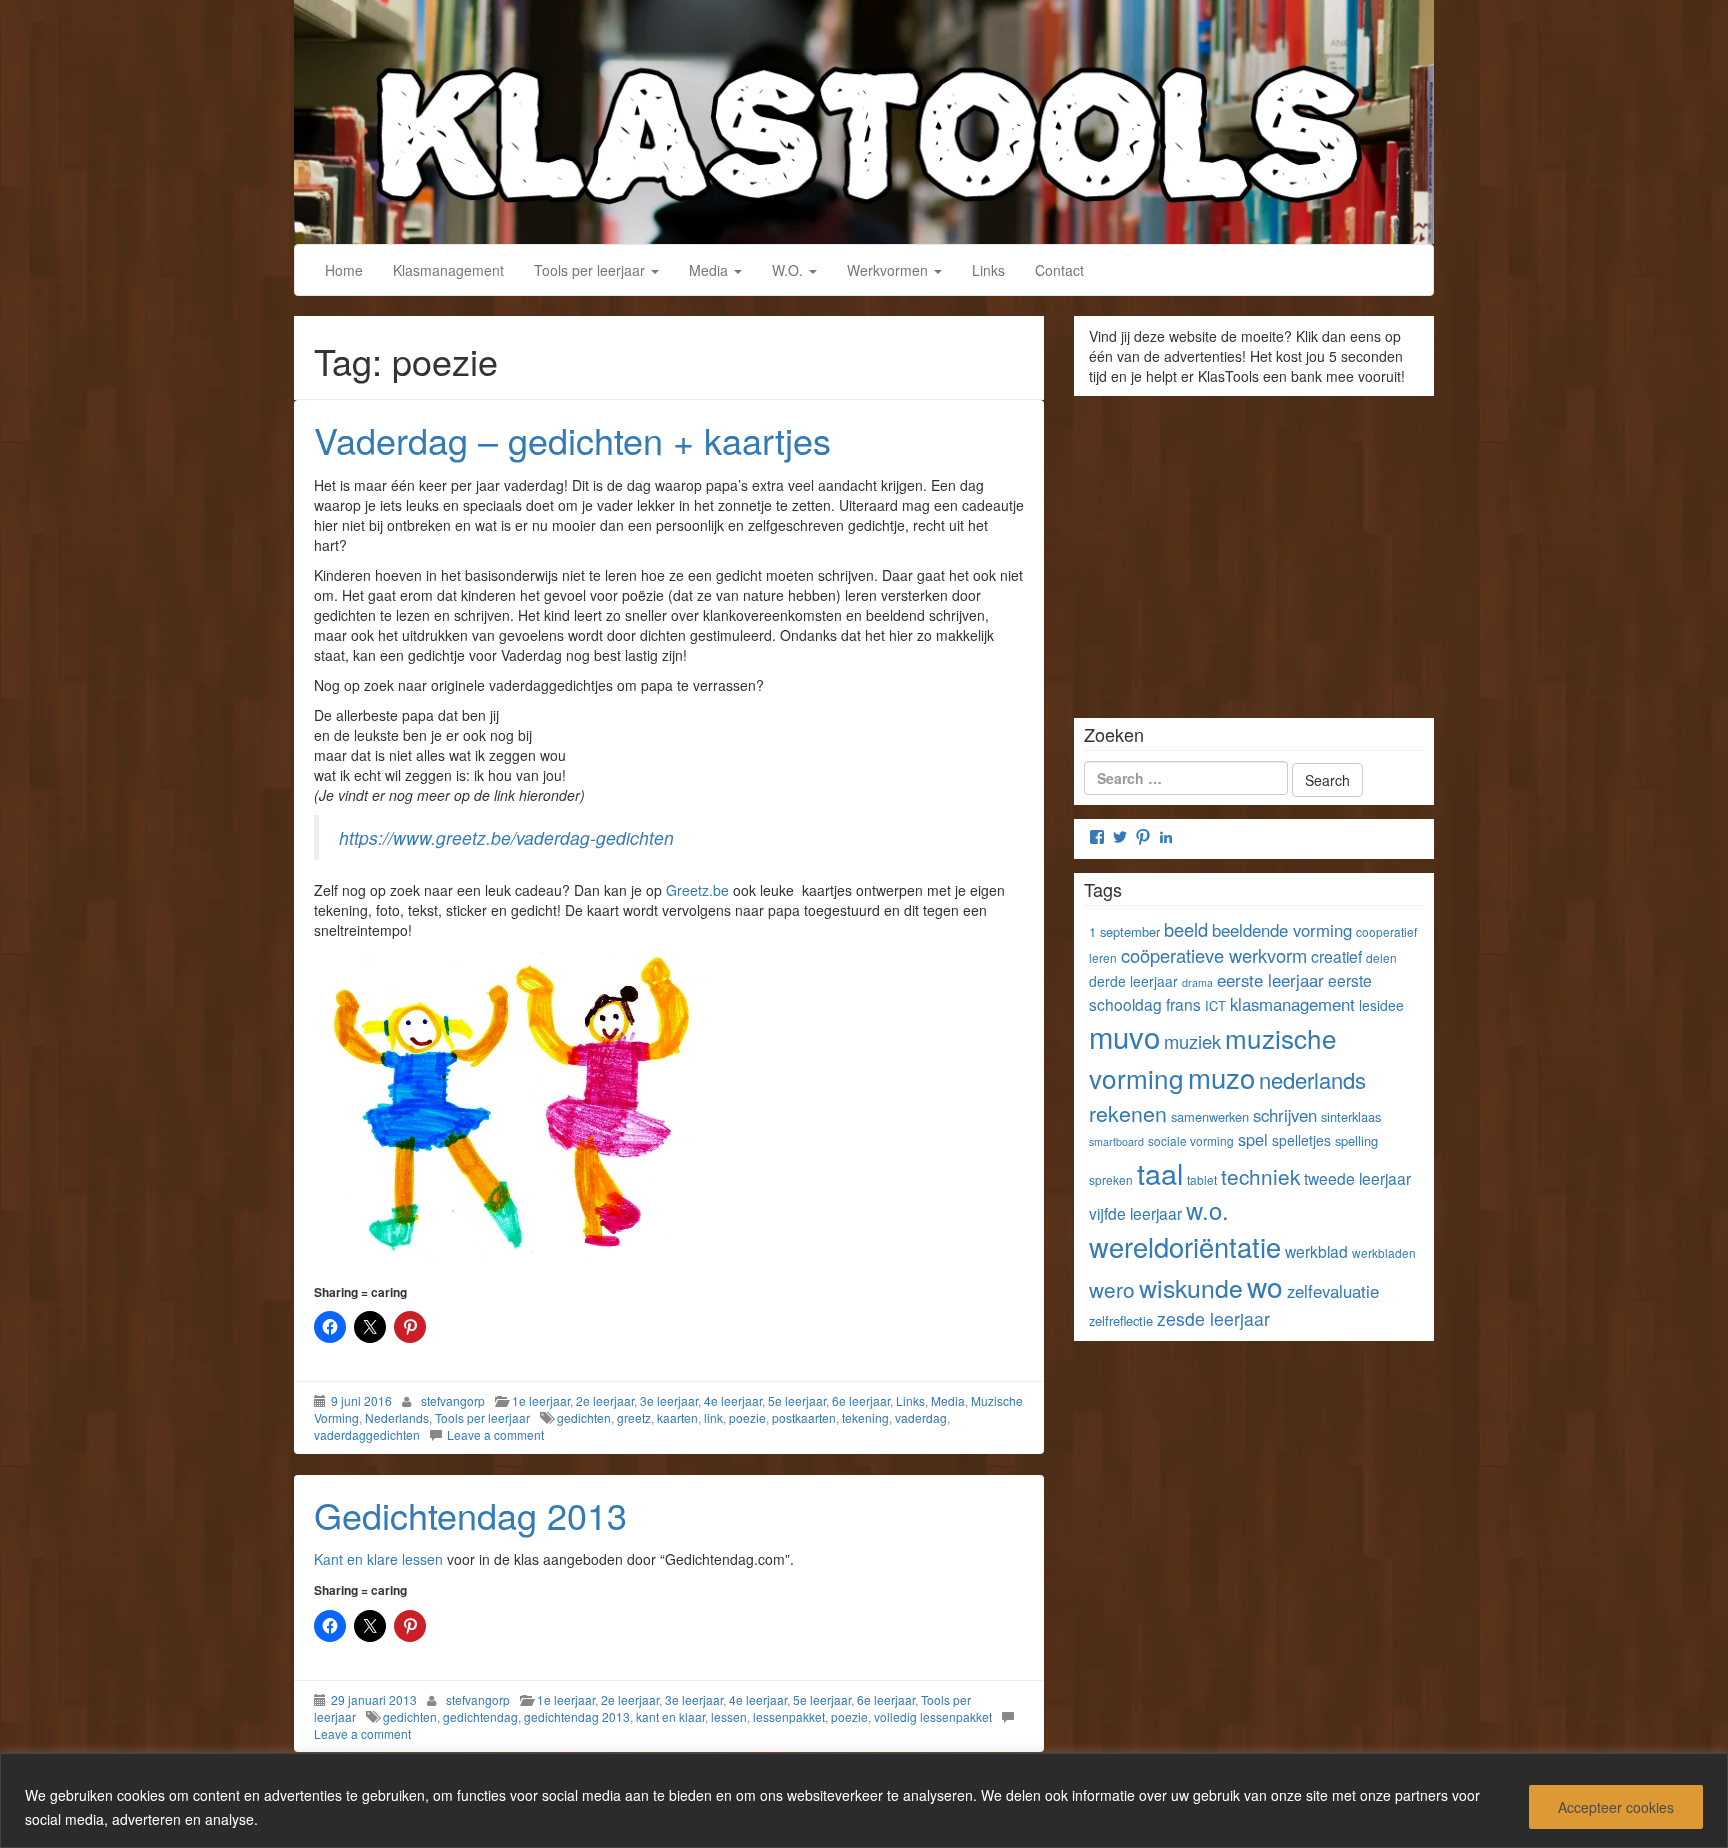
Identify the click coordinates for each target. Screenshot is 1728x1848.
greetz (634, 1417)
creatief (1336, 956)
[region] (864, 1800)
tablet (1202, 1179)
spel (1253, 1139)
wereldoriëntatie (1185, 1246)
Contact (1059, 270)
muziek (1192, 1041)
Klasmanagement (448, 270)
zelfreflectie (1121, 1320)
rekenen (1128, 1112)
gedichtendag (480, 1716)
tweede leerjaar (1357, 1178)
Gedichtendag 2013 (470, 1514)
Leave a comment (495, 1434)
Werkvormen (889, 270)
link (713, 1417)
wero (1112, 1289)
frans (1183, 1004)
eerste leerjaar (1270, 980)
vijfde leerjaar (1135, 1213)
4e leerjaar (733, 1400)
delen (1381, 957)
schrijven (1285, 1115)
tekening (865, 1417)
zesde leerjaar (1213, 1318)
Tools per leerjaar (591, 270)
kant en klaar (670, 1716)
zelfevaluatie (1333, 1291)
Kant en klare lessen (380, 1559)
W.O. (789, 270)
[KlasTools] (864, 119)
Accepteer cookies (1616, 1807)
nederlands (1312, 1079)
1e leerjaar (541, 1400)
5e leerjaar (797, 1400)
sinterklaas (1351, 1116)
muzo (1221, 1077)
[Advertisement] (1254, 550)
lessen (729, 1716)
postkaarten (804, 1417)
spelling (1356, 1140)
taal (1160, 1172)
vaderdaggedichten (367, 1434)
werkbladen (1384, 1252)
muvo (1124, 1036)
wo (1265, 1286)
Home (344, 270)
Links (988, 270)
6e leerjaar (861, 1400)
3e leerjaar (669, 1400)
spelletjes (1301, 1140)
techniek (1260, 1176)
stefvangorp (453, 1400)
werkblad (1316, 1251)
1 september (1124, 931)
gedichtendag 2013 (577, 1716)
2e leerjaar (605, 1400)
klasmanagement (1292, 1004)
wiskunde (1191, 1287)
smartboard (1116, 1141)
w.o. (1207, 1210)
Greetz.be (697, 890)
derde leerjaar (1133, 981)
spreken (1111, 1179)
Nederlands (397, 1417)
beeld (1186, 929)
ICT (1215, 1005)
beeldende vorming (1282, 930)
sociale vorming (1191, 1140)
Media (710, 270)
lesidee (1381, 1005)
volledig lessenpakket (933, 1716)
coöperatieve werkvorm (1214, 955)
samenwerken (1210, 1116)
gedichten (584, 1417)
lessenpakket (789, 1716)
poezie (747, 1417)
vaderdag (921, 1417)
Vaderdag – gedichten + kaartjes (572, 439)
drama (1197, 982)
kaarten (677, 1417)
